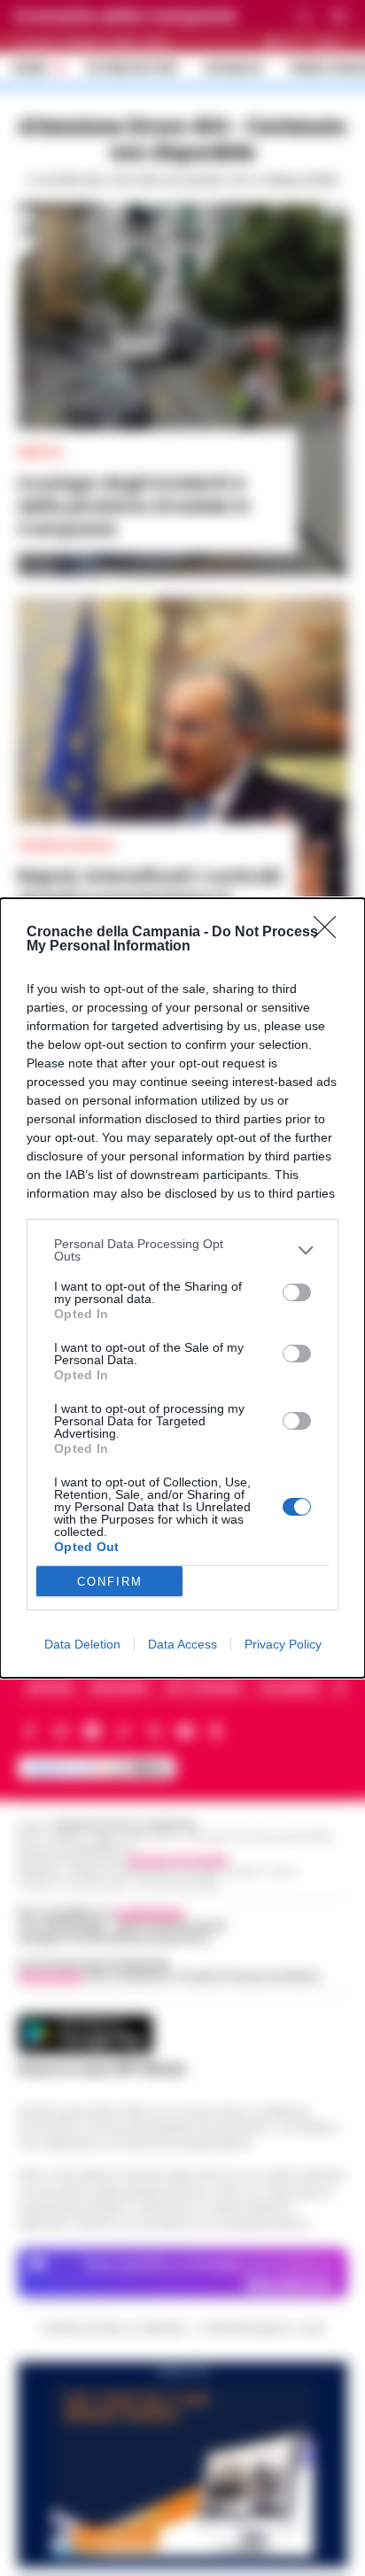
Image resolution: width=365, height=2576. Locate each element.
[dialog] (182, 1288)
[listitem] (182, 1250)
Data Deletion (82, 1644)
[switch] (297, 1292)
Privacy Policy (283, 1644)
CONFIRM (110, 1582)
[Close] (330, 933)
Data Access (182, 1644)
